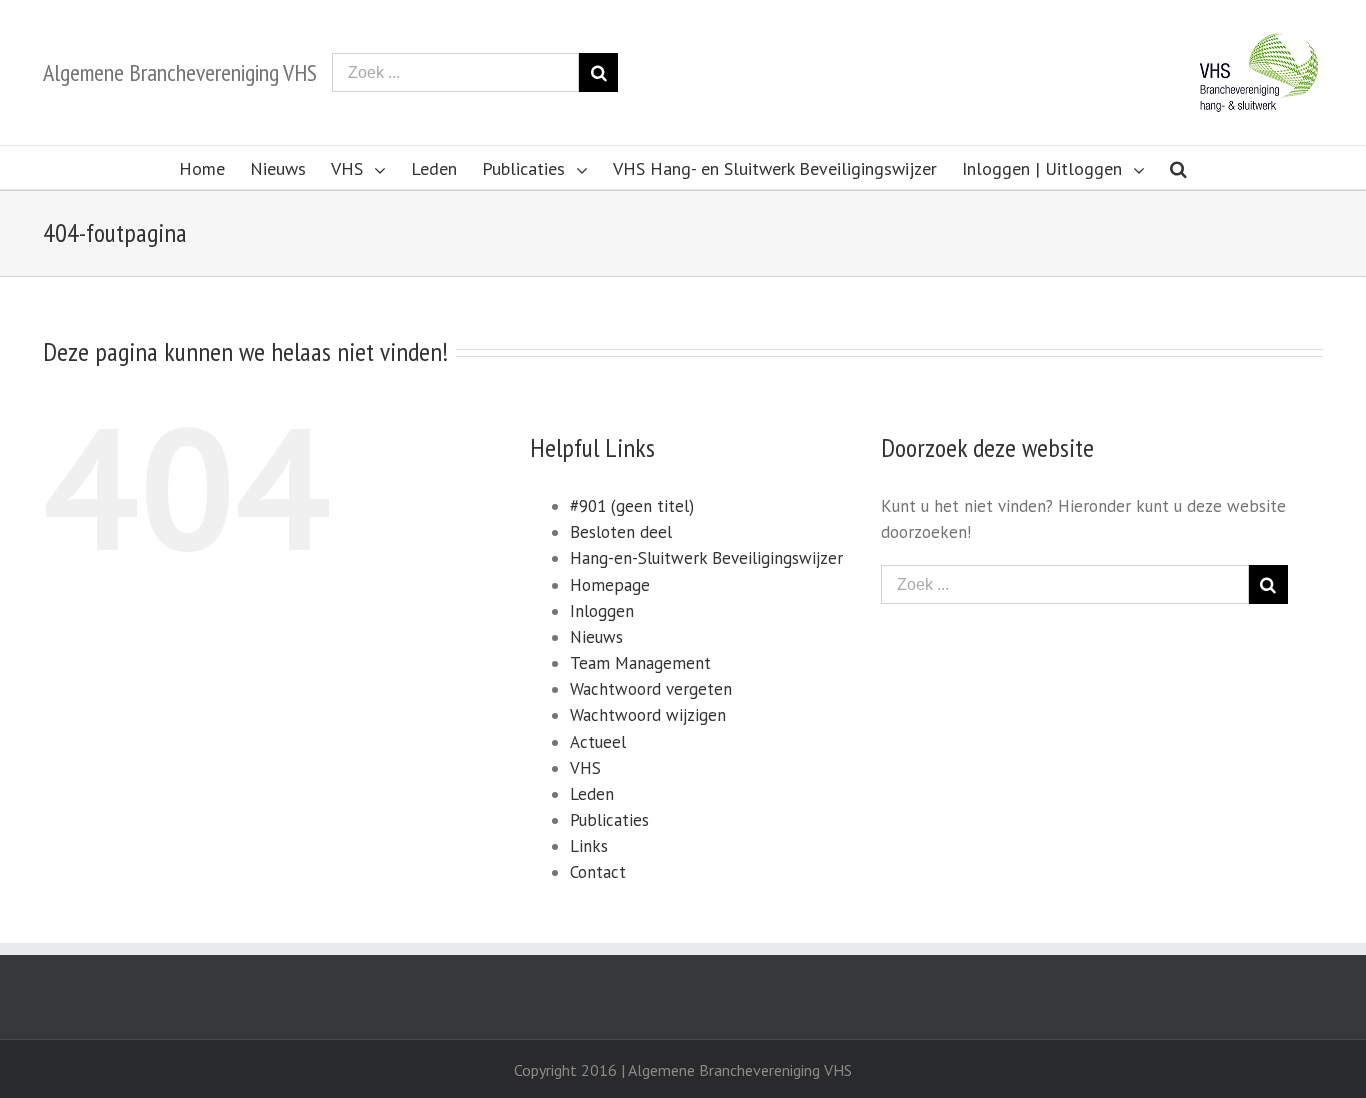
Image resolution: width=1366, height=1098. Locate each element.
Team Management (640, 663)
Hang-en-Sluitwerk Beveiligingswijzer (706, 558)
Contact (598, 872)
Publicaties (609, 820)
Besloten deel (621, 532)
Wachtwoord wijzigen (648, 715)
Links (589, 846)
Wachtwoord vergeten (651, 689)
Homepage (610, 585)
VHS (585, 768)
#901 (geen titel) (632, 506)
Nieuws (596, 637)
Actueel (598, 742)
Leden (592, 794)
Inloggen (602, 611)
